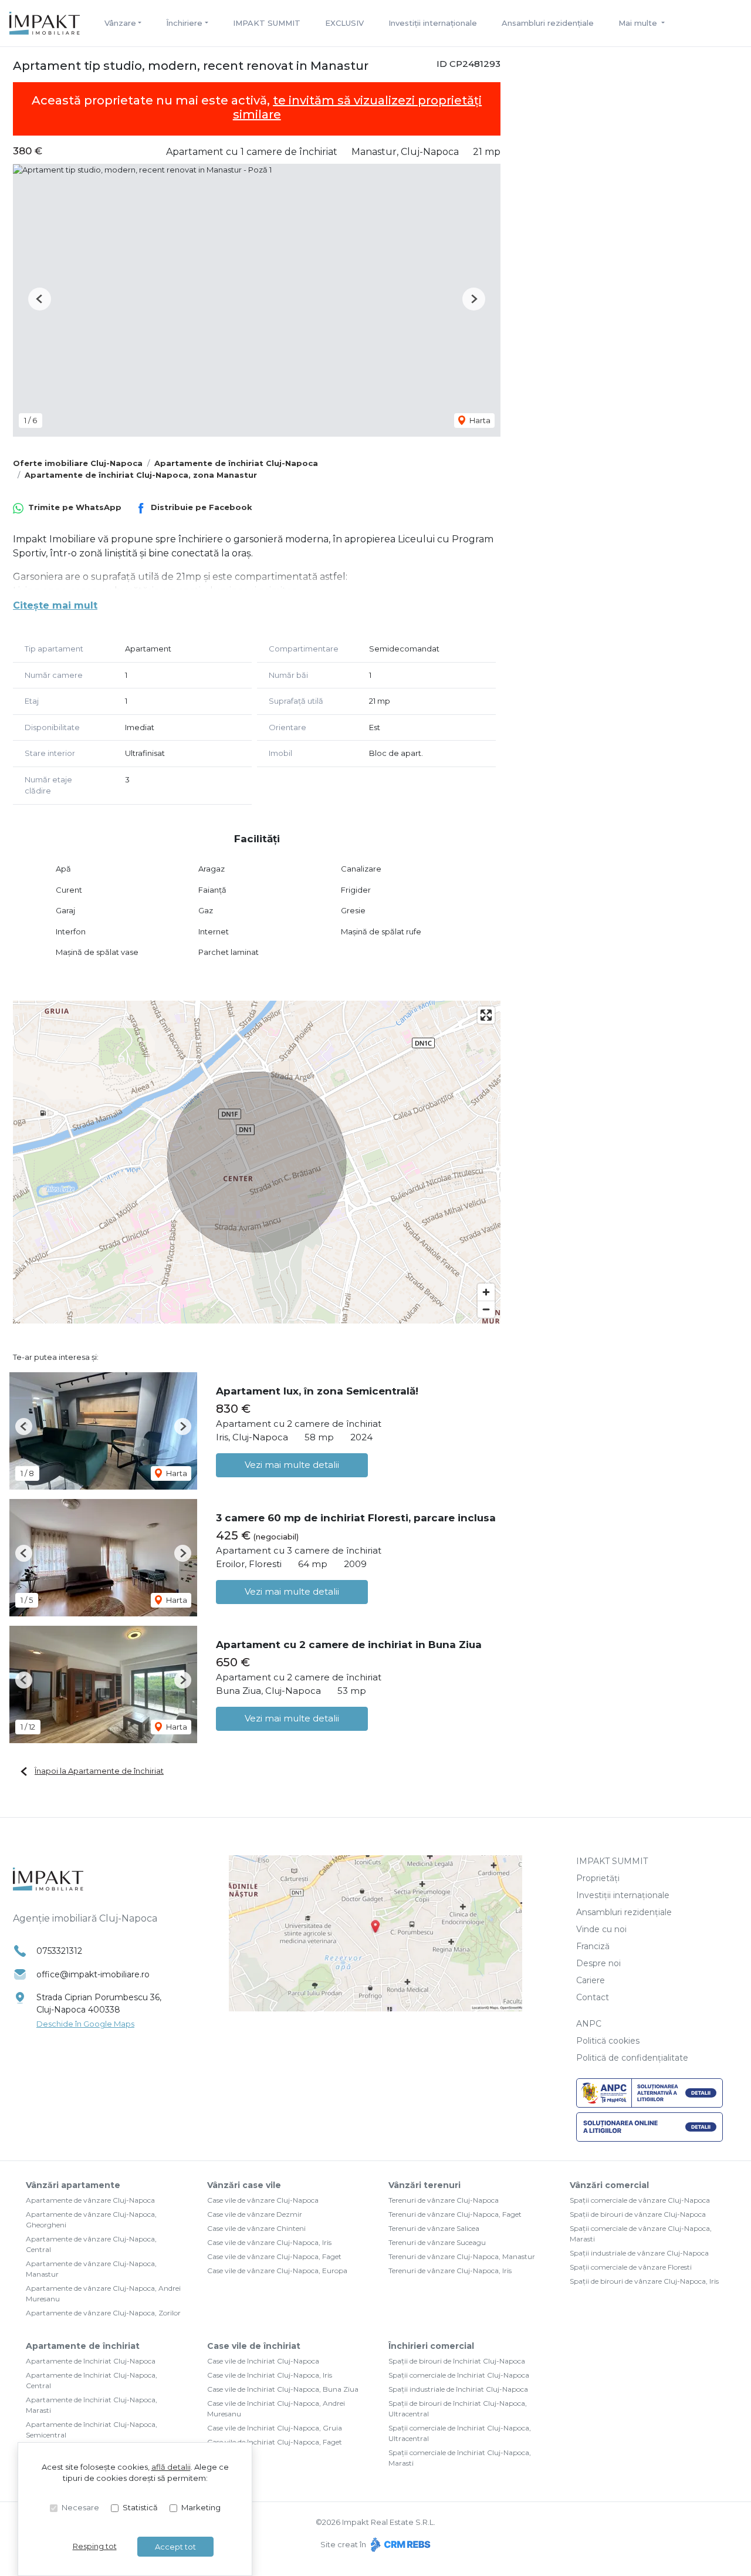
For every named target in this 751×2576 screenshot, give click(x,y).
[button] (40, 299)
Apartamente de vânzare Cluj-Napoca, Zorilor (103, 2313)
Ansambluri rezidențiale (548, 23)
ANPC (589, 2024)
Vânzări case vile (244, 2185)
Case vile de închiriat (254, 2346)
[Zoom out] (486, 1309)
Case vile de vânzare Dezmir (255, 2214)
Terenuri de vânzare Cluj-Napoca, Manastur (462, 2256)
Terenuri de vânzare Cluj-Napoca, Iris (450, 2271)
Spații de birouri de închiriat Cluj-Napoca (457, 2361)
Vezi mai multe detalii (292, 1465)
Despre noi (598, 1963)
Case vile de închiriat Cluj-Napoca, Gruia (275, 2428)
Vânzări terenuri (424, 2185)
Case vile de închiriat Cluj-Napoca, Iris (270, 2375)
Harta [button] (479, 420)
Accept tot (175, 2547)
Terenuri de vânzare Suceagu (437, 2242)
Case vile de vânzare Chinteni (256, 2228)
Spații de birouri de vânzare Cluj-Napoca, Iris (644, 2281)
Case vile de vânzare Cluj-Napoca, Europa (277, 2271)
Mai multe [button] (639, 23)
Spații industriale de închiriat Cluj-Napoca (458, 2389)
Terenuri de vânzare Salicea (434, 2228)
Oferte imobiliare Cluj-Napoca (78, 463)
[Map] (257, 1162)
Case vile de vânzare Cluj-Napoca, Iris (269, 2242)
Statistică (140, 2507)
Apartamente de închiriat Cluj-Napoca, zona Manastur (141, 475)
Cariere (591, 1980)
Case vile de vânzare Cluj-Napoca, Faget (274, 2256)
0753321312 (59, 1951)
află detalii (171, 2467)
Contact (593, 1997)
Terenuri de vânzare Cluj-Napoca (444, 2200)
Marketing (201, 2507)
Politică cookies (608, 2041)
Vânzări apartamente (73, 2185)
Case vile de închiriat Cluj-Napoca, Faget (275, 2442)
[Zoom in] (486, 1292)
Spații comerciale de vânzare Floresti (631, 2267)
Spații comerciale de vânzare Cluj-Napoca (640, 2200)
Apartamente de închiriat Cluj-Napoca (236, 463)
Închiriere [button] (184, 23)
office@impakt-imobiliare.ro (93, 1974)
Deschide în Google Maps (85, 2024)
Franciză (593, 1946)
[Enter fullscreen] (486, 1015)
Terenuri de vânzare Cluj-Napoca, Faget (455, 2214)
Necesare (80, 2507)
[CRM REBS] (399, 2544)
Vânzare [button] (120, 23)
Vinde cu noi (601, 1929)
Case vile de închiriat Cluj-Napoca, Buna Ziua (283, 2389)
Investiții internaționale (433, 23)
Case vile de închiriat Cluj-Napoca (263, 2361)
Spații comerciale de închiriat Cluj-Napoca (459, 2375)
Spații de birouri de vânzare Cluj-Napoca (638, 2214)
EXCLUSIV (344, 23)
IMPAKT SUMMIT (267, 23)
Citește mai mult (55, 605)
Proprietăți (598, 1878)
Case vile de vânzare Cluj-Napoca (263, 2200)
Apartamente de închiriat (83, 2346)
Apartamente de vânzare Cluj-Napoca (90, 2200)
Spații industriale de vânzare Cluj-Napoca (639, 2253)
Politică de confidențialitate (632, 2058)
